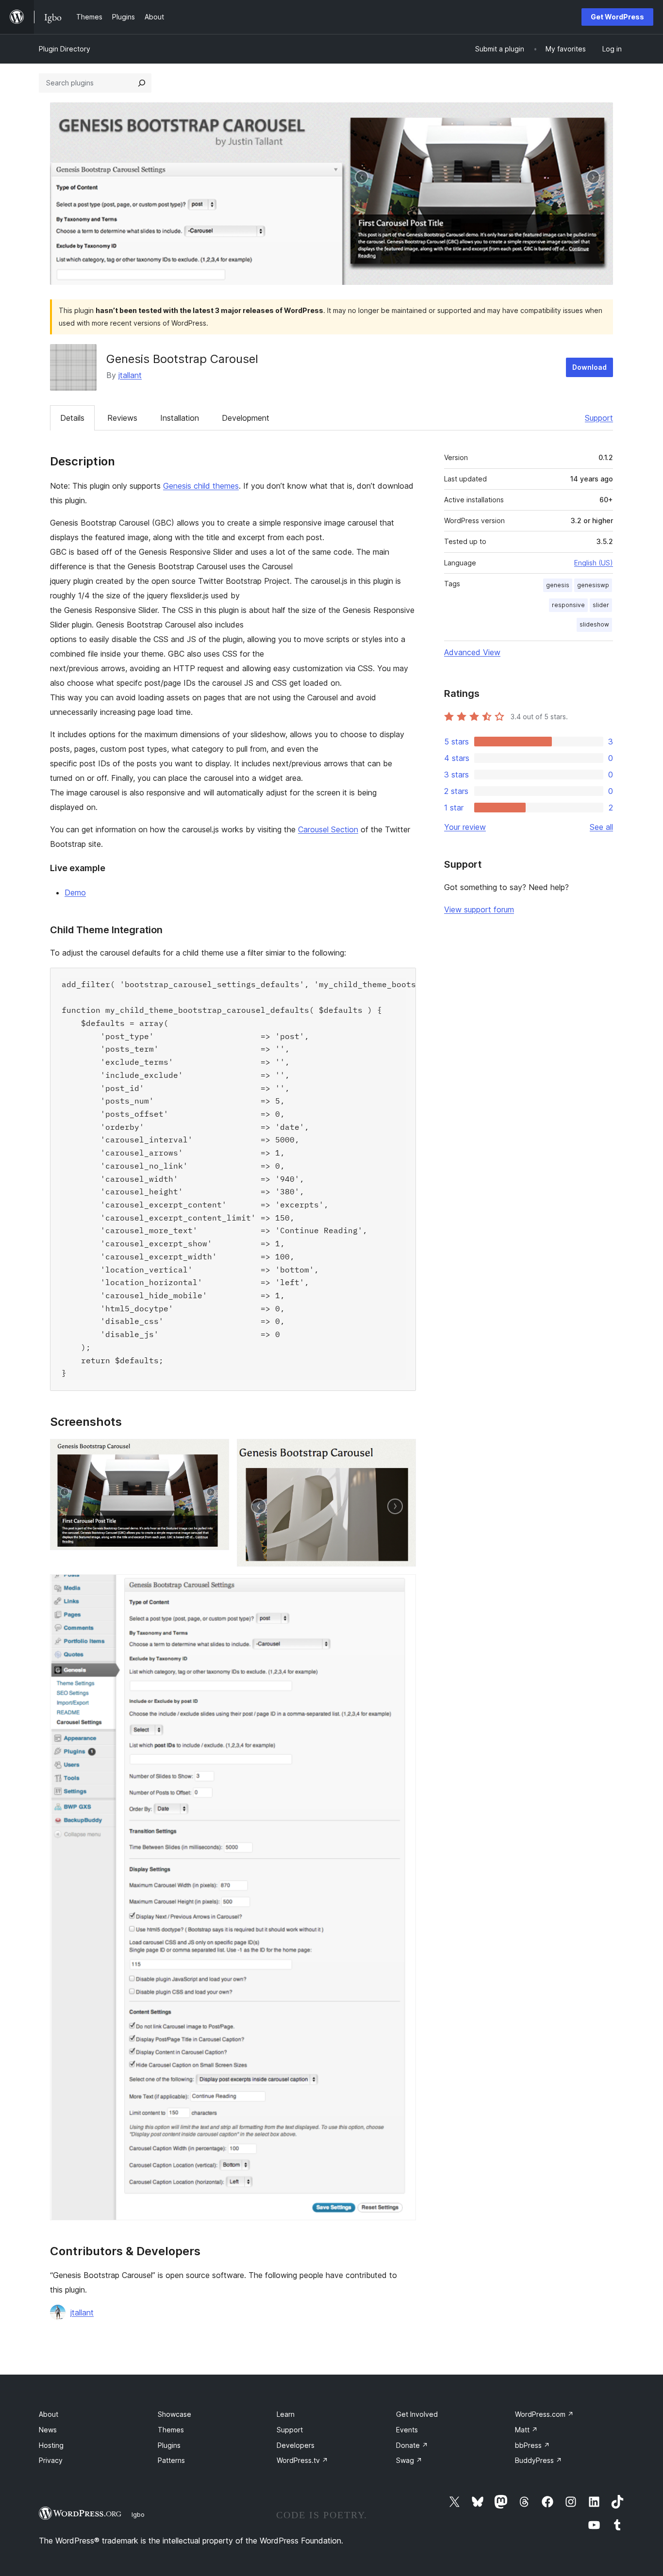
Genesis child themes (201, 486)
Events (407, 2430)
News (48, 2430)
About (49, 2414)
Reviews (122, 418)
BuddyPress (539, 2460)
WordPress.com (544, 2414)
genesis (558, 585)
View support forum (479, 909)
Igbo (138, 2514)
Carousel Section (328, 829)
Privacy (51, 2460)
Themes (171, 2430)
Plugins (169, 2445)
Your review (465, 827)
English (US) (594, 563)
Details (72, 418)
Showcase (174, 2414)
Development (246, 418)
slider (601, 605)
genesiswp (593, 585)
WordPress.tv (302, 2460)
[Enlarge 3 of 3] (403, 1587)
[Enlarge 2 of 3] (403, 1452)
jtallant (130, 375)
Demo (75, 892)
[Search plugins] (142, 83)
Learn (286, 2414)
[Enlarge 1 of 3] (216, 1452)
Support (599, 418)
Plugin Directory (65, 49)
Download (589, 367)
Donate (412, 2445)
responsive (568, 605)
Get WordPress (617, 17)
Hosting (51, 2445)
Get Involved (417, 2414)
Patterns (171, 2460)
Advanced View (472, 652)
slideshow (594, 624)
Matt (526, 2430)
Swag (409, 2460)
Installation (180, 418)
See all (601, 827)
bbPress (532, 2445)
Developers (296, 2445)
